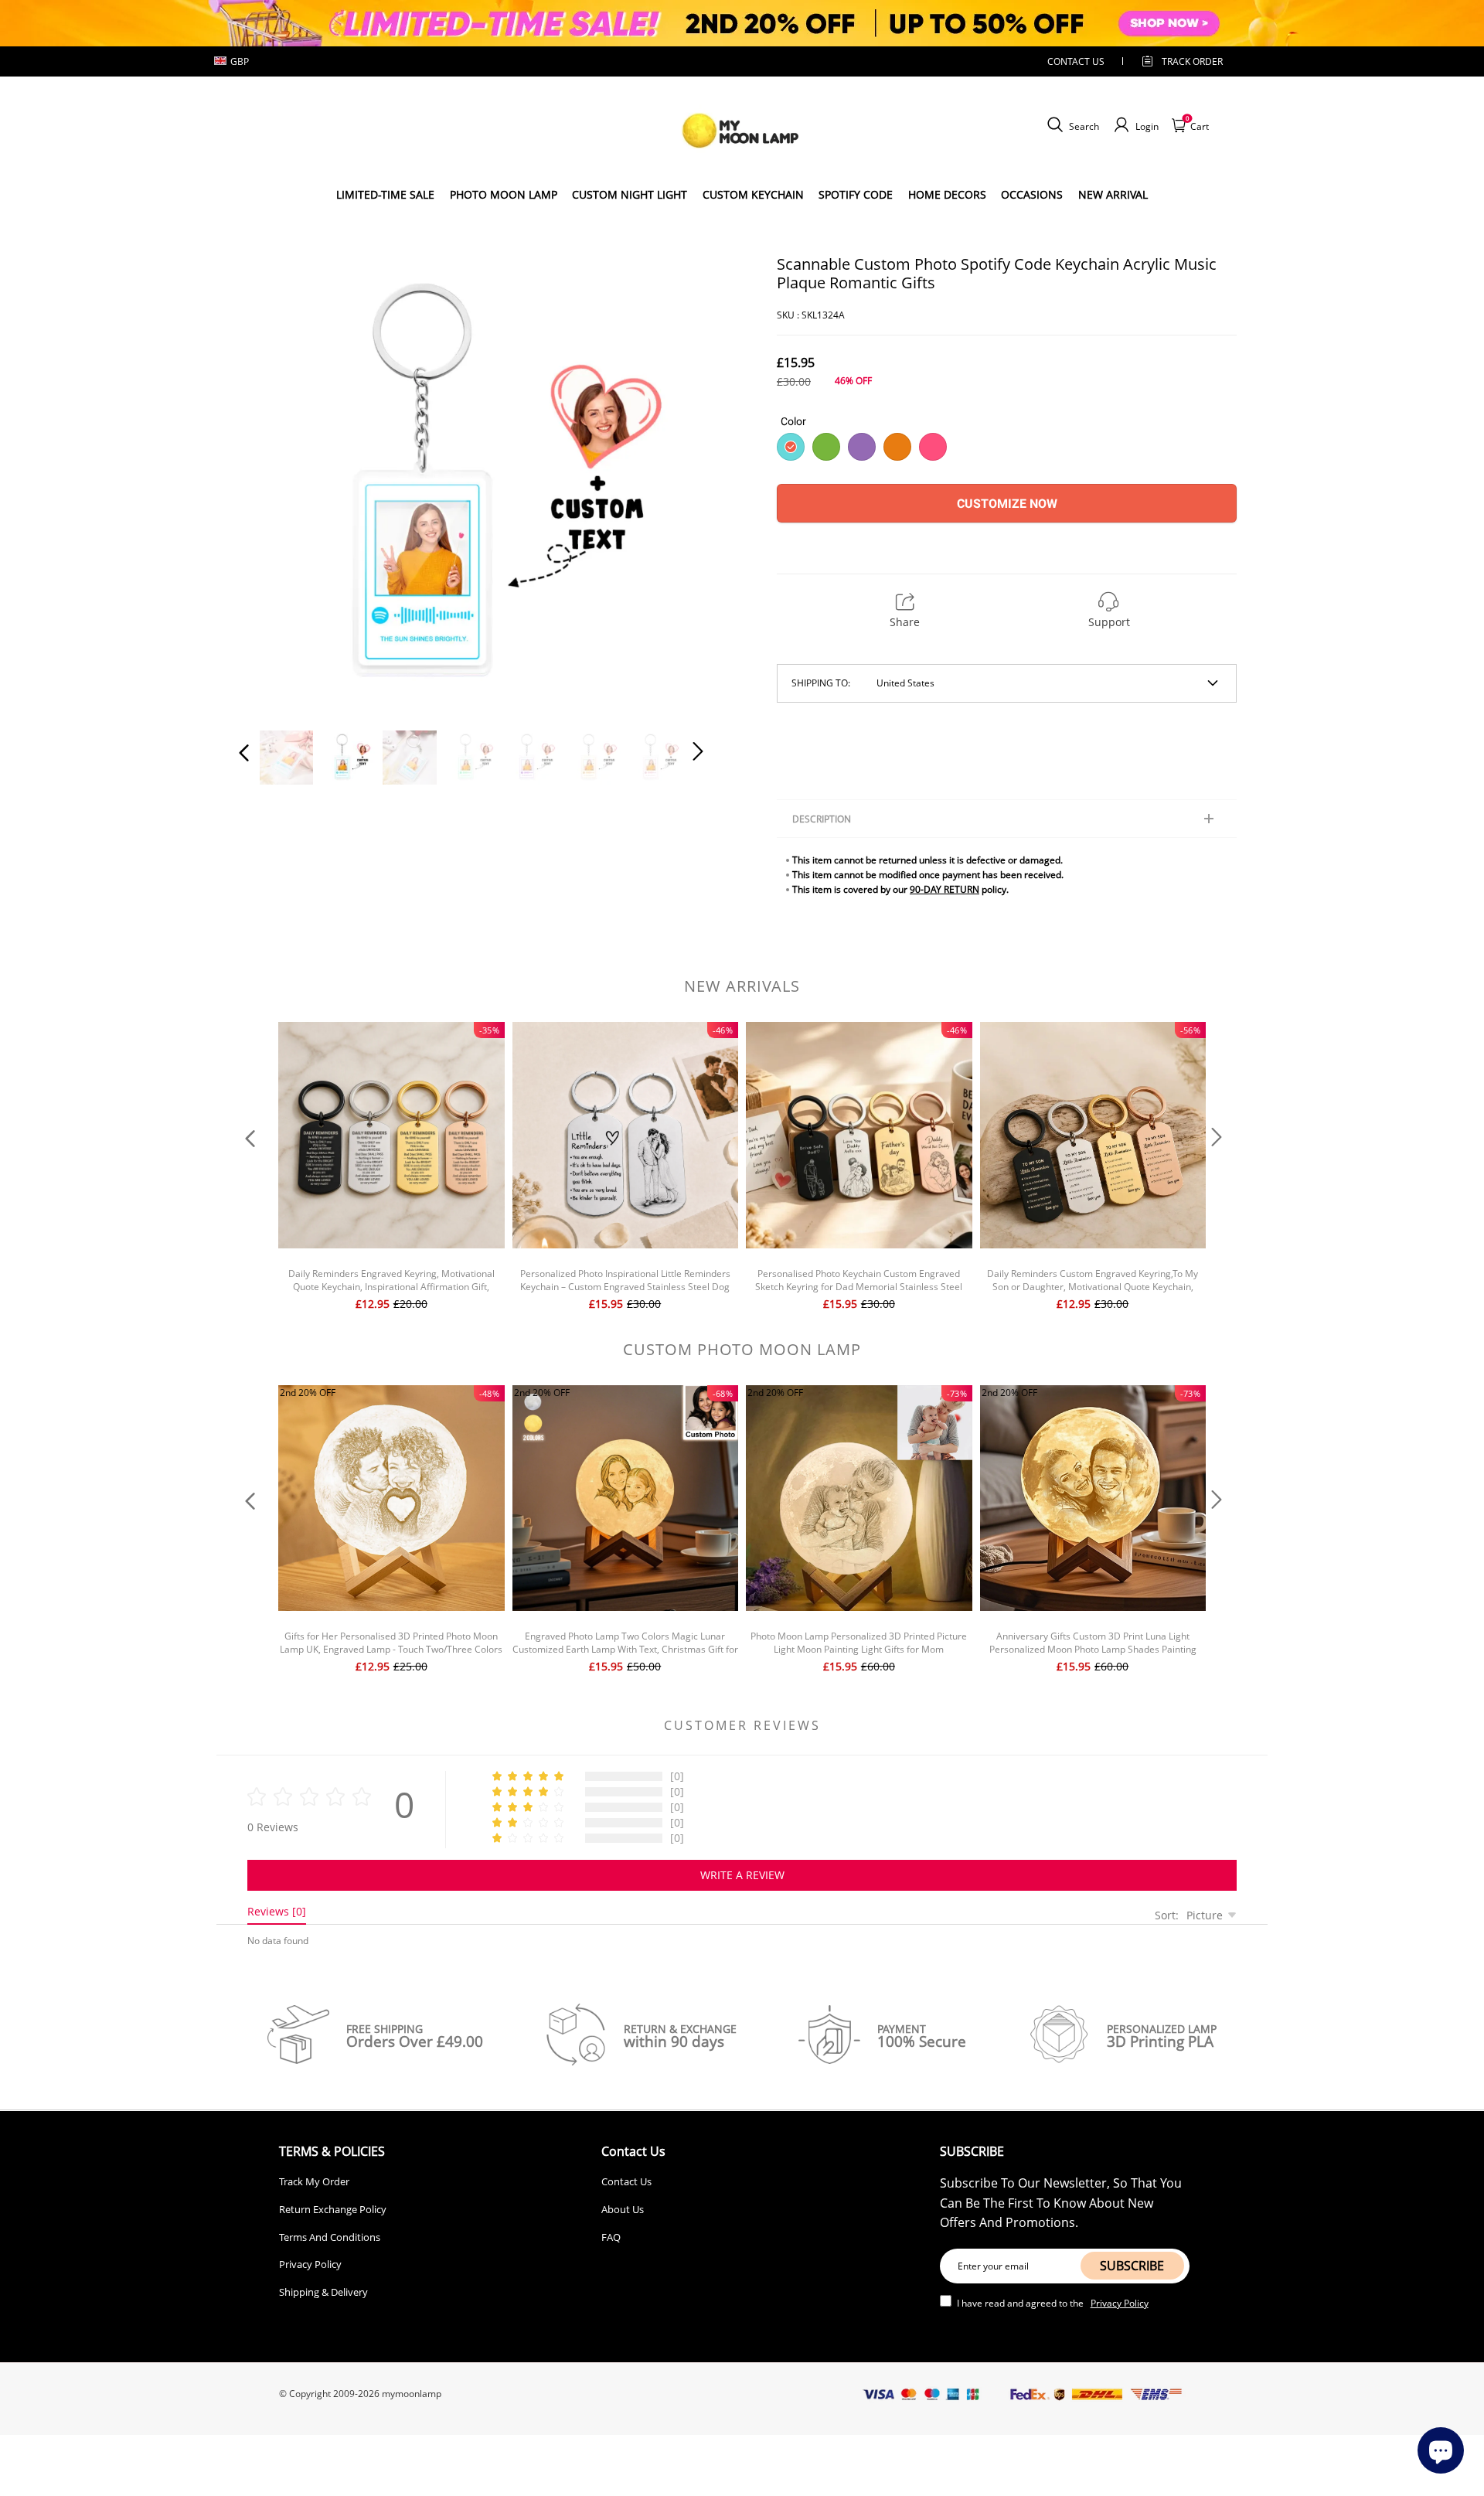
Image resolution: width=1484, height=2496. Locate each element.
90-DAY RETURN (945, 889)
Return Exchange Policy (333, 2209)
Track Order (1192, 61)
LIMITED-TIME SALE (385, 194)
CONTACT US (1076, 61)
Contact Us (626, 2181)
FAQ (611, 2237)
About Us (623, 2209)
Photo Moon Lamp (504, 194)
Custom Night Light (630, 194)
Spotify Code (856, 194)
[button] (275, 484)
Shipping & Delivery (323, 2292)
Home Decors (947, 194)
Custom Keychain (753, 194)
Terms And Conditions (330, 2237)
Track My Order (314, 2181)
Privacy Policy (310, 2264)
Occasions (1032, 194)
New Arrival (1113, 194)
